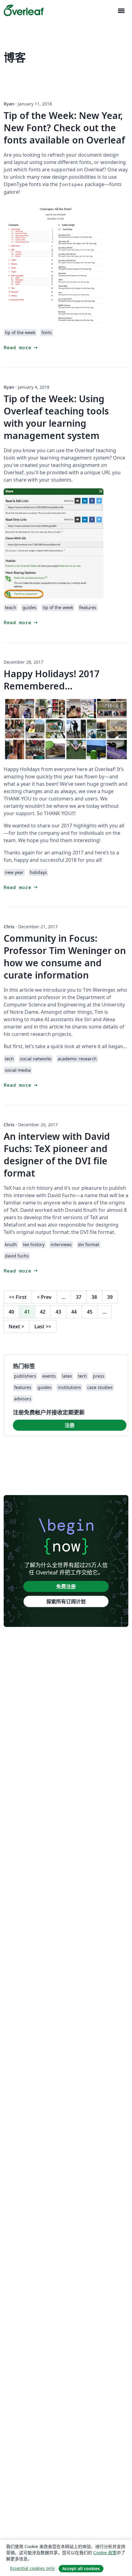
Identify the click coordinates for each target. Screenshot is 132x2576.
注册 (70, 1425)
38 (94, 1297)
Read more (21, 347)
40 (11, 1312)
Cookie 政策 (105, 2553)
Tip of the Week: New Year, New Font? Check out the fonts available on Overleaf (64, 128)
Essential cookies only (32, 2568)
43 (58, 1312)
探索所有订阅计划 (66, 1601)
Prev (44, 1297)
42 (43, 1312)
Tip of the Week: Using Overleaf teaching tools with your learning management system (56, 417)
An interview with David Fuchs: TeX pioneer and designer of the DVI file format (57, 1155)
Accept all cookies (81, 2568)
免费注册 (66, 1586)
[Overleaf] (24, 10)
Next (16, 1326)
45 (90, 1312)
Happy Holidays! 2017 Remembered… (52, 680)
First (18, 1297)
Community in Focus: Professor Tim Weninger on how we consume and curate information (65, 957)
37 (79, 1297)
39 (110, 1297)
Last (43, 1326)
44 (74, 1312)
